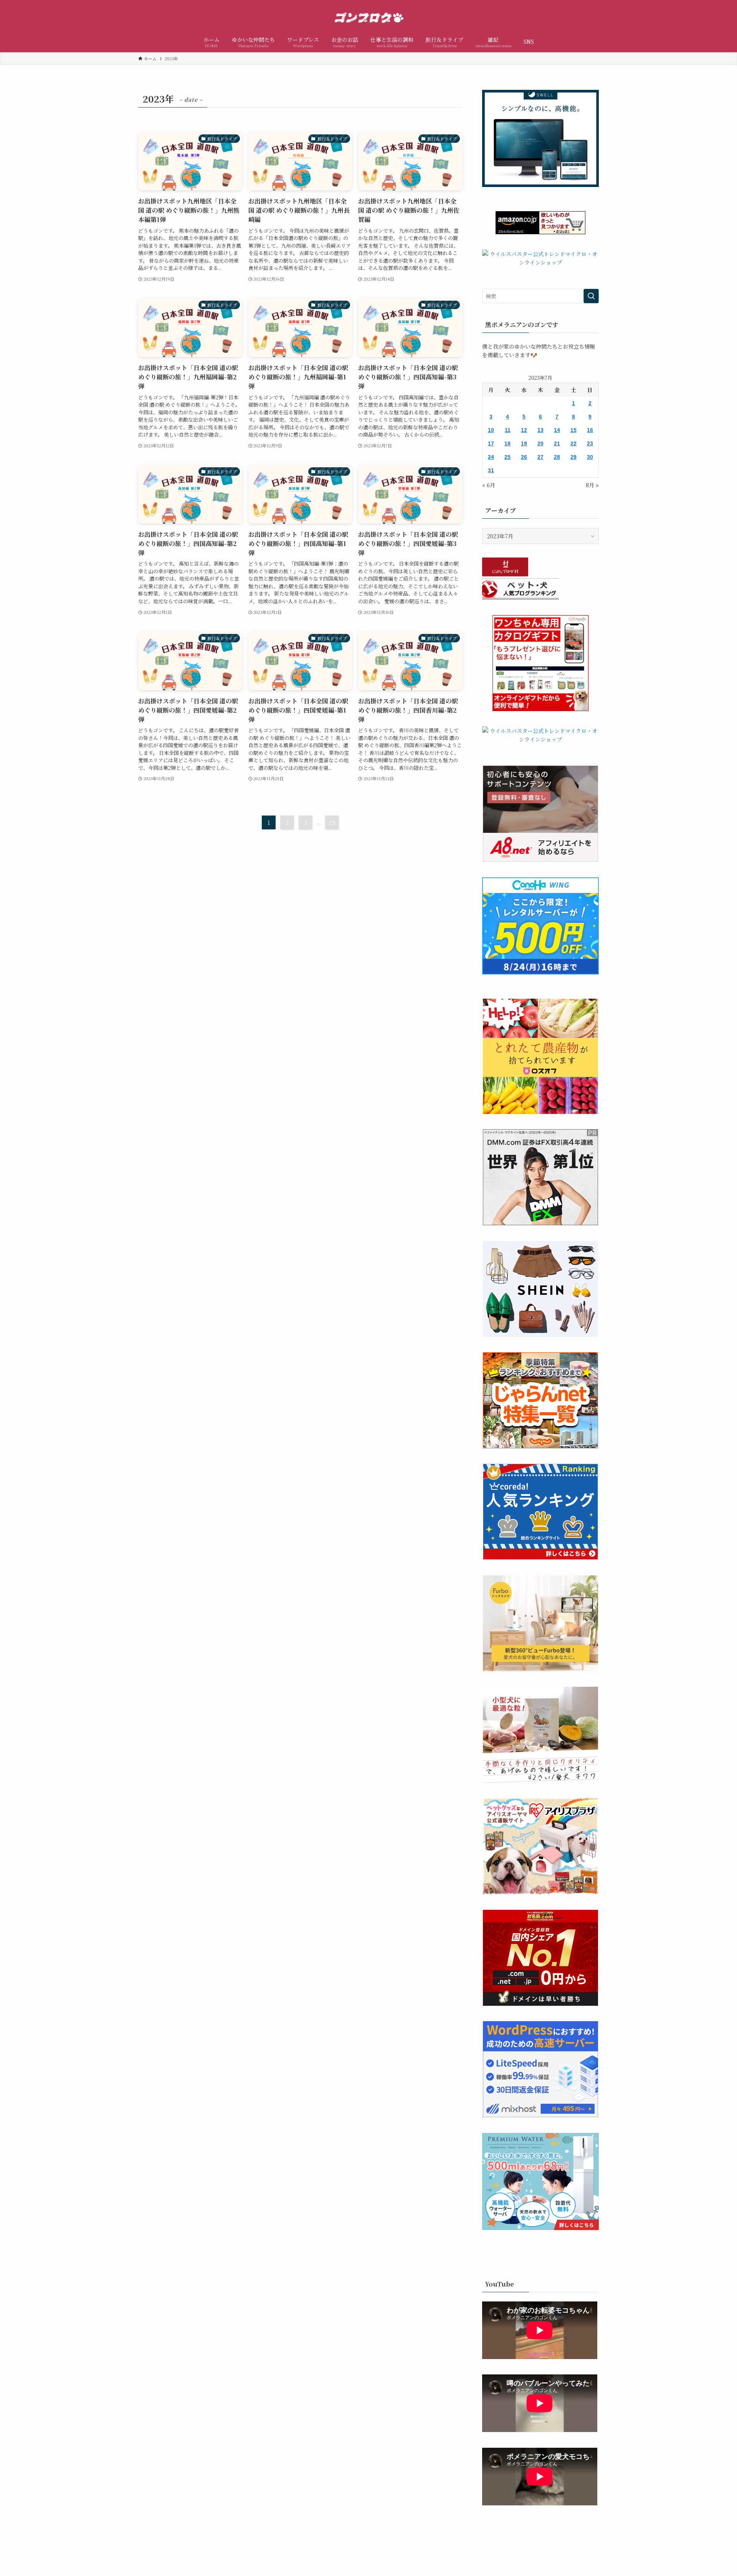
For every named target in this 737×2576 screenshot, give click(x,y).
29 (573, 457)
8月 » (592, 485)
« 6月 (489, 485)
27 (540, 457)
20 (540, 443)
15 (573, 430)
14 (557, 430)
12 (524, 430)
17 (491, 443)
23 (332, 822)
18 (507, 443)
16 (590, 430)
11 (508, 430)
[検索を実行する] (591, 296)
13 (540, 430)
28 (557, 457)
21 (557, 443)
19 (524, 443)
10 (491, 430)
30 (590, 457)
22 (573, 443)
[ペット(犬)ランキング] (521, 597)
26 (524, 457)
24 (491, 457)
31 (491, 470)
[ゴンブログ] (368, 17)
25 (507, 457)
